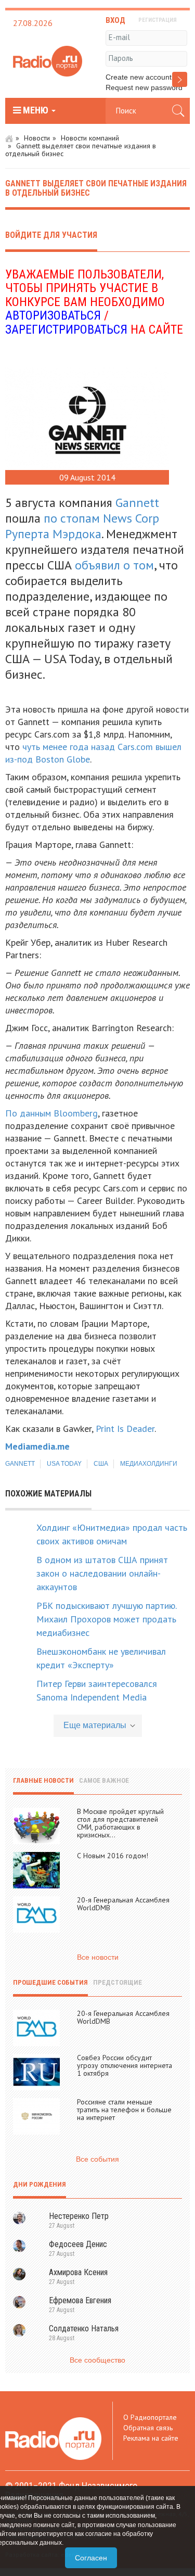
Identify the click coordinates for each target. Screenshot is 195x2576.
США (101, 1464)
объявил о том (114, 565)
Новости (37, 138)
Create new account (139, 77)
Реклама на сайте (151, 2438)
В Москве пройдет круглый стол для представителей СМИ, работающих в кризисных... (120, 1823)
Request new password (144, 87)
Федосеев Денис (78, 2244)
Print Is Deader (125, 1429)
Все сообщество (97, 2360)
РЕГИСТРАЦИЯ (158, 20)
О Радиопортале (150, 2417)
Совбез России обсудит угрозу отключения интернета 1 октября (125, 2065)
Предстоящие (118, 1982)
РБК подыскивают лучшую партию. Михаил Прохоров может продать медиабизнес (106, 1619)
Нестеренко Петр (79, 2216)
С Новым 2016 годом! (113, 1856)
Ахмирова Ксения (78, 2272)
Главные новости (43, 1780)
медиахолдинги (149, 1464)
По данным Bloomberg (51, 1113)
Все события (97, 2159)
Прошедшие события (50, 1982)
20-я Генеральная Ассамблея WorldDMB (123, 1904)
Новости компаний (90, 138)
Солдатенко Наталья (84, 2328)
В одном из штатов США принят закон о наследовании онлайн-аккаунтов (102, 1573)
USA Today (64, 1464)
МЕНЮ (36, 110)
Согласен (91, 2558)
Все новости (98, 1957)
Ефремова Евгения (80, 2300)
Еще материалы (95, 1725)
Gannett (137, 503)
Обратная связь (148, 2428)
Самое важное (104, 1780)
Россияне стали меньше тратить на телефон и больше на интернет (124, 2110)
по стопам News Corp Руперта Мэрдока (82, 526)
